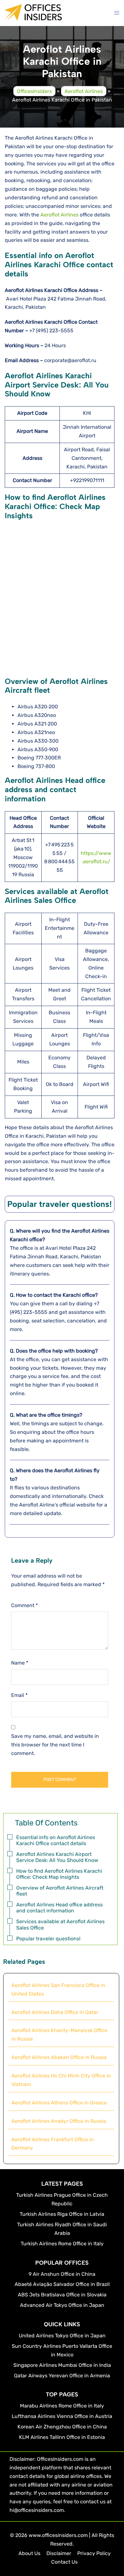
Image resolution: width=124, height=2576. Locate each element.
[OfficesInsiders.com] (33, 17)
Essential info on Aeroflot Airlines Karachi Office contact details (56, 1840)
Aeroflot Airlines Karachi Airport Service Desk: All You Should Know (57, 1857)
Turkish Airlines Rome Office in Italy (62, 2244)
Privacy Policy (94, 2553)
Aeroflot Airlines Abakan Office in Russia (59, 2057)
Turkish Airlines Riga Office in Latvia (62, 2214)
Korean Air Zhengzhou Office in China (62, 2427)
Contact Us (64, 2562)
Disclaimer (59, 2553)
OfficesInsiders (34, 91)
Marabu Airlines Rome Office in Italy (62, 2406)
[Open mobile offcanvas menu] (117, 13)
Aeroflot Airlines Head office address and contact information (59, 1908)
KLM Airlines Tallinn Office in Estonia (62, 2437)
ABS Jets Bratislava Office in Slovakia (62, 2295)
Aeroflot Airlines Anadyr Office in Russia (59, 2121)
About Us (29, 2553)
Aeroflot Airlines (84, 91)
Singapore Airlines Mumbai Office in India (62, 2365)
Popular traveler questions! (48, 1939)
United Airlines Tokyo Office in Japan (62, 2336)
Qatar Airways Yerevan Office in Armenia (62, 2376)
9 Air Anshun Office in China (62, 2274)
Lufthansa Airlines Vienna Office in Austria (62, 2416)
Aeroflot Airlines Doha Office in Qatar (55, 2012)
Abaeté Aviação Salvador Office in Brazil (62, 2284)
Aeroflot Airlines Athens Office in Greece (59, 2103)
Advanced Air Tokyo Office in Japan (62, 2305)
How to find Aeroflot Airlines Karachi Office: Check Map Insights (59, 1874)
